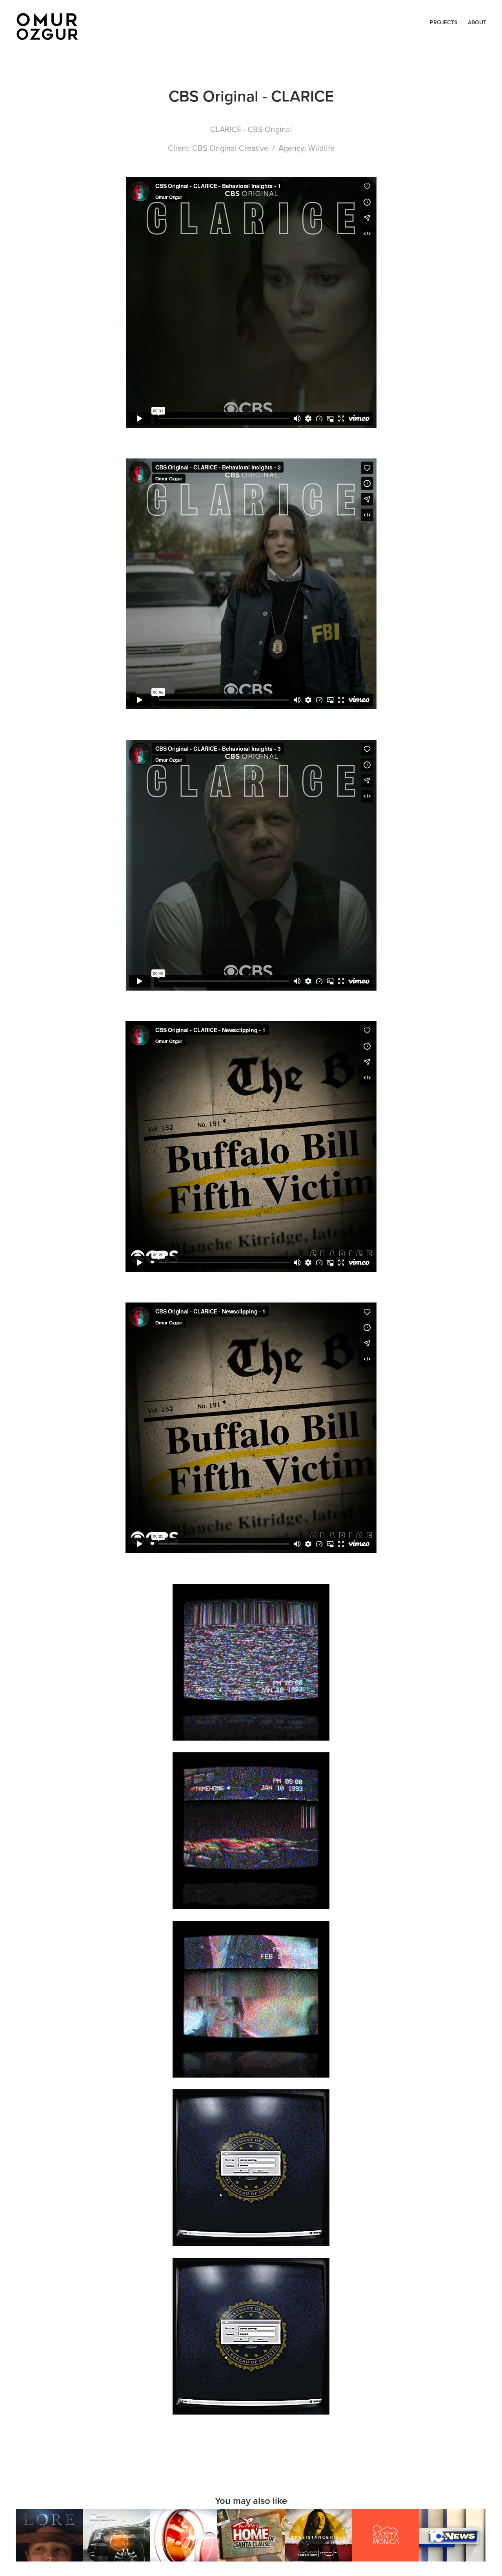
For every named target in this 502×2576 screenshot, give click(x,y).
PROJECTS (444, 22)
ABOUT (477, 22)
